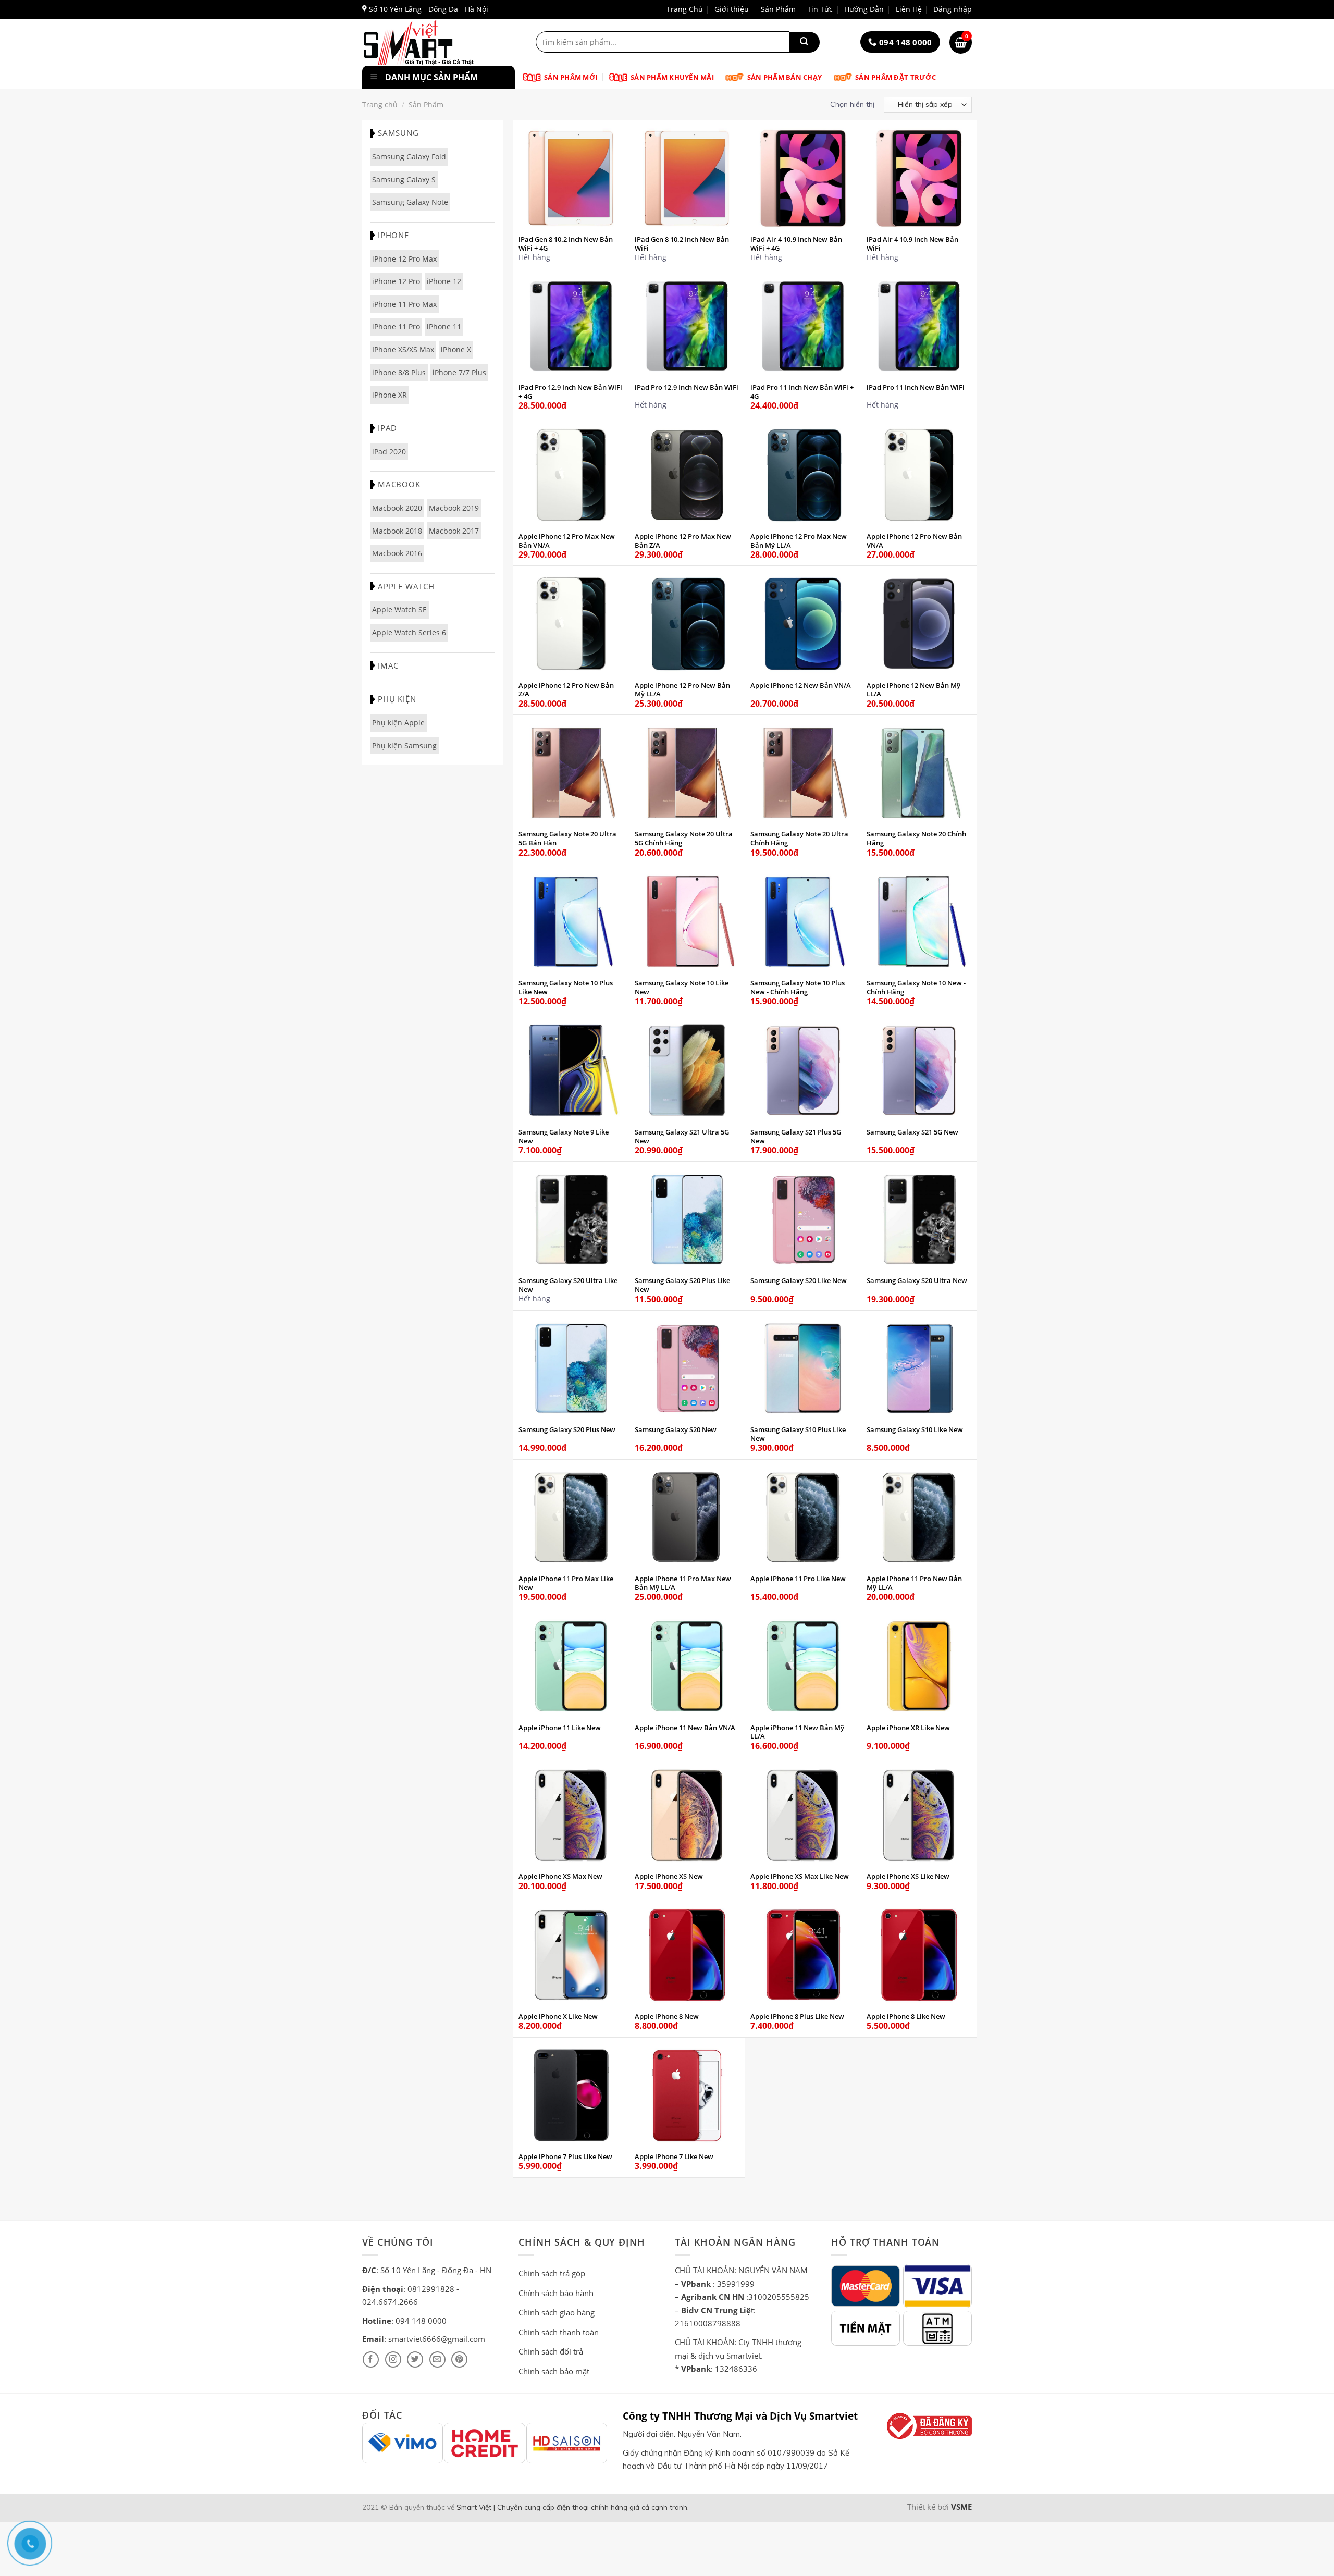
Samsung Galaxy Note (410, 202)
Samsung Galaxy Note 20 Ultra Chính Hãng (799, 839)
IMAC (388, 665)
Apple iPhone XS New (669, 1876)
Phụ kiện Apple (398, 723)
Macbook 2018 (397, 531)
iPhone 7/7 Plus (459, 372)
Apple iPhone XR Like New (908, 1728)
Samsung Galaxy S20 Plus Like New (682, 1285)
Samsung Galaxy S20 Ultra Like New (568, 1285)
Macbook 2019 (454, 508)
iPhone (393, 235)
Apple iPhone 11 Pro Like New (798, 1579)
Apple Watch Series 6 (409, 632)
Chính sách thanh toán (559, 2332)
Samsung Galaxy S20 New (676, 1430)
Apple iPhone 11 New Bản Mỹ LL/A (797, 1732)
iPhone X (456, 349)
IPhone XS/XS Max (403, 349)
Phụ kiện (397, 699)
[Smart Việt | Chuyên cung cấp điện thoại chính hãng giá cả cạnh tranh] (436, 42)
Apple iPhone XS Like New (908, 1876)
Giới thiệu (732, 9)
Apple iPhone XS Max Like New (800, 1876)
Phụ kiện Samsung (404, 745)
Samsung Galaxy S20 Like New (799, 1281)
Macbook (399, 484)
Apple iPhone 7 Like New (674, 2157)
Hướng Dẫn (864, 9)
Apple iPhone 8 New (667, 2017)
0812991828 (431, 2289)
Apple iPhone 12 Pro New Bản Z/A (566, 690)
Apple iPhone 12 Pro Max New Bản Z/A (683, 541)
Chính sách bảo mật (554, 2371)
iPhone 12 (444, 281)
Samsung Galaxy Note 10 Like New (682, 988)
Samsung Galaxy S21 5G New (912, 1132)
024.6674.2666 (390, 2302)
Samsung (398, 133)
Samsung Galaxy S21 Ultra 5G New (682, 1137)
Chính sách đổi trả (551, 2351)
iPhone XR (390, 395)
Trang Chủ (685, 9)
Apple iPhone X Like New (558, 2017)
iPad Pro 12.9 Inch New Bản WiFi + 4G (570, 392)
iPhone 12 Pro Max (404, 259)
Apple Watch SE (399, 609)
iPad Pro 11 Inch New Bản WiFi (916, 387)
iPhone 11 (444, 326)
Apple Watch (406, 586)
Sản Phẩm (778, 9)
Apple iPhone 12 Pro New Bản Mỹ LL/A (682, 690)
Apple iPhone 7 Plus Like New (565, 2157)
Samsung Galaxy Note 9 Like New (564, 1137)
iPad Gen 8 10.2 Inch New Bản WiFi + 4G (566, 244)
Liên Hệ (909, 9)
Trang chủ (380, 104)
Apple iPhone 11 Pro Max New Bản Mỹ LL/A (683, 1583)
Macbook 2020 (397, 508)
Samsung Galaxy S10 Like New (915, 1430)
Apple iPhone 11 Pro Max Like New (566, 1583)
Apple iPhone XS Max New (560, 1876)
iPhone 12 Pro (396, 281)
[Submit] (804, 42)
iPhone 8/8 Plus (399, 372)
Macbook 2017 (454, 531)
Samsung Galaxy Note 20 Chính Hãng (916, 839)
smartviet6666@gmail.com (437, 2339)
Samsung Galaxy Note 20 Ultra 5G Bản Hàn (567, 839)
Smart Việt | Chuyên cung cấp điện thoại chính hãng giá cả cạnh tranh (572, 2507)
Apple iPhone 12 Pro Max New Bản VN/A (567, 541)
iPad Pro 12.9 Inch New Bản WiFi (687, 387)
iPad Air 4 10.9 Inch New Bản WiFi (912, 244)
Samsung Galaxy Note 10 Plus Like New (566, 988)
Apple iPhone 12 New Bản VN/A (801, 686)
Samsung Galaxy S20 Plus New (567, 1430)
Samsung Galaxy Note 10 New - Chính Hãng (916, 988)
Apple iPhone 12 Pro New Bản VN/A (914, 541)
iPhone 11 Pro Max (404, 304)
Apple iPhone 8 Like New (906, 2017)
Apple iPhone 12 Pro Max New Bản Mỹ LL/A (799, 541)
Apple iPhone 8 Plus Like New (797, 2017)
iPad (387, 428)
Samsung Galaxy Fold (409, 157)
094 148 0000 (421, 2321)
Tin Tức (820, 9)
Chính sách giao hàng (557, 2312)
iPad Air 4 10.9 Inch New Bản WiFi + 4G (796, 244)
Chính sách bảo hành (556, 2293)
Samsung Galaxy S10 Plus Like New (798, 1434)
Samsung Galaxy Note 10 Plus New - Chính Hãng (798, 988)
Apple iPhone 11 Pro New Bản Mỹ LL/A (914, 1583)
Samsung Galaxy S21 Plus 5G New (796, 1137)
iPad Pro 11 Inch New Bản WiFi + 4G (802, 392)
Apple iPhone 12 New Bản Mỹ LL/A (913, 690)
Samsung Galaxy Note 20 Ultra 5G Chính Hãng (684, 839)
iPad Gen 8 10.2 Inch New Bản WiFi (682, 244)
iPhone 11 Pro (396, 326)
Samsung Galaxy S (404, 180)
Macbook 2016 (397, 553)
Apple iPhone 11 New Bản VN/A (685, 1728)
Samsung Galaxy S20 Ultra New (917, 1281)
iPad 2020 (389, 452)
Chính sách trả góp (552, 2273)
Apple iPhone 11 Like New (560, 1728)
